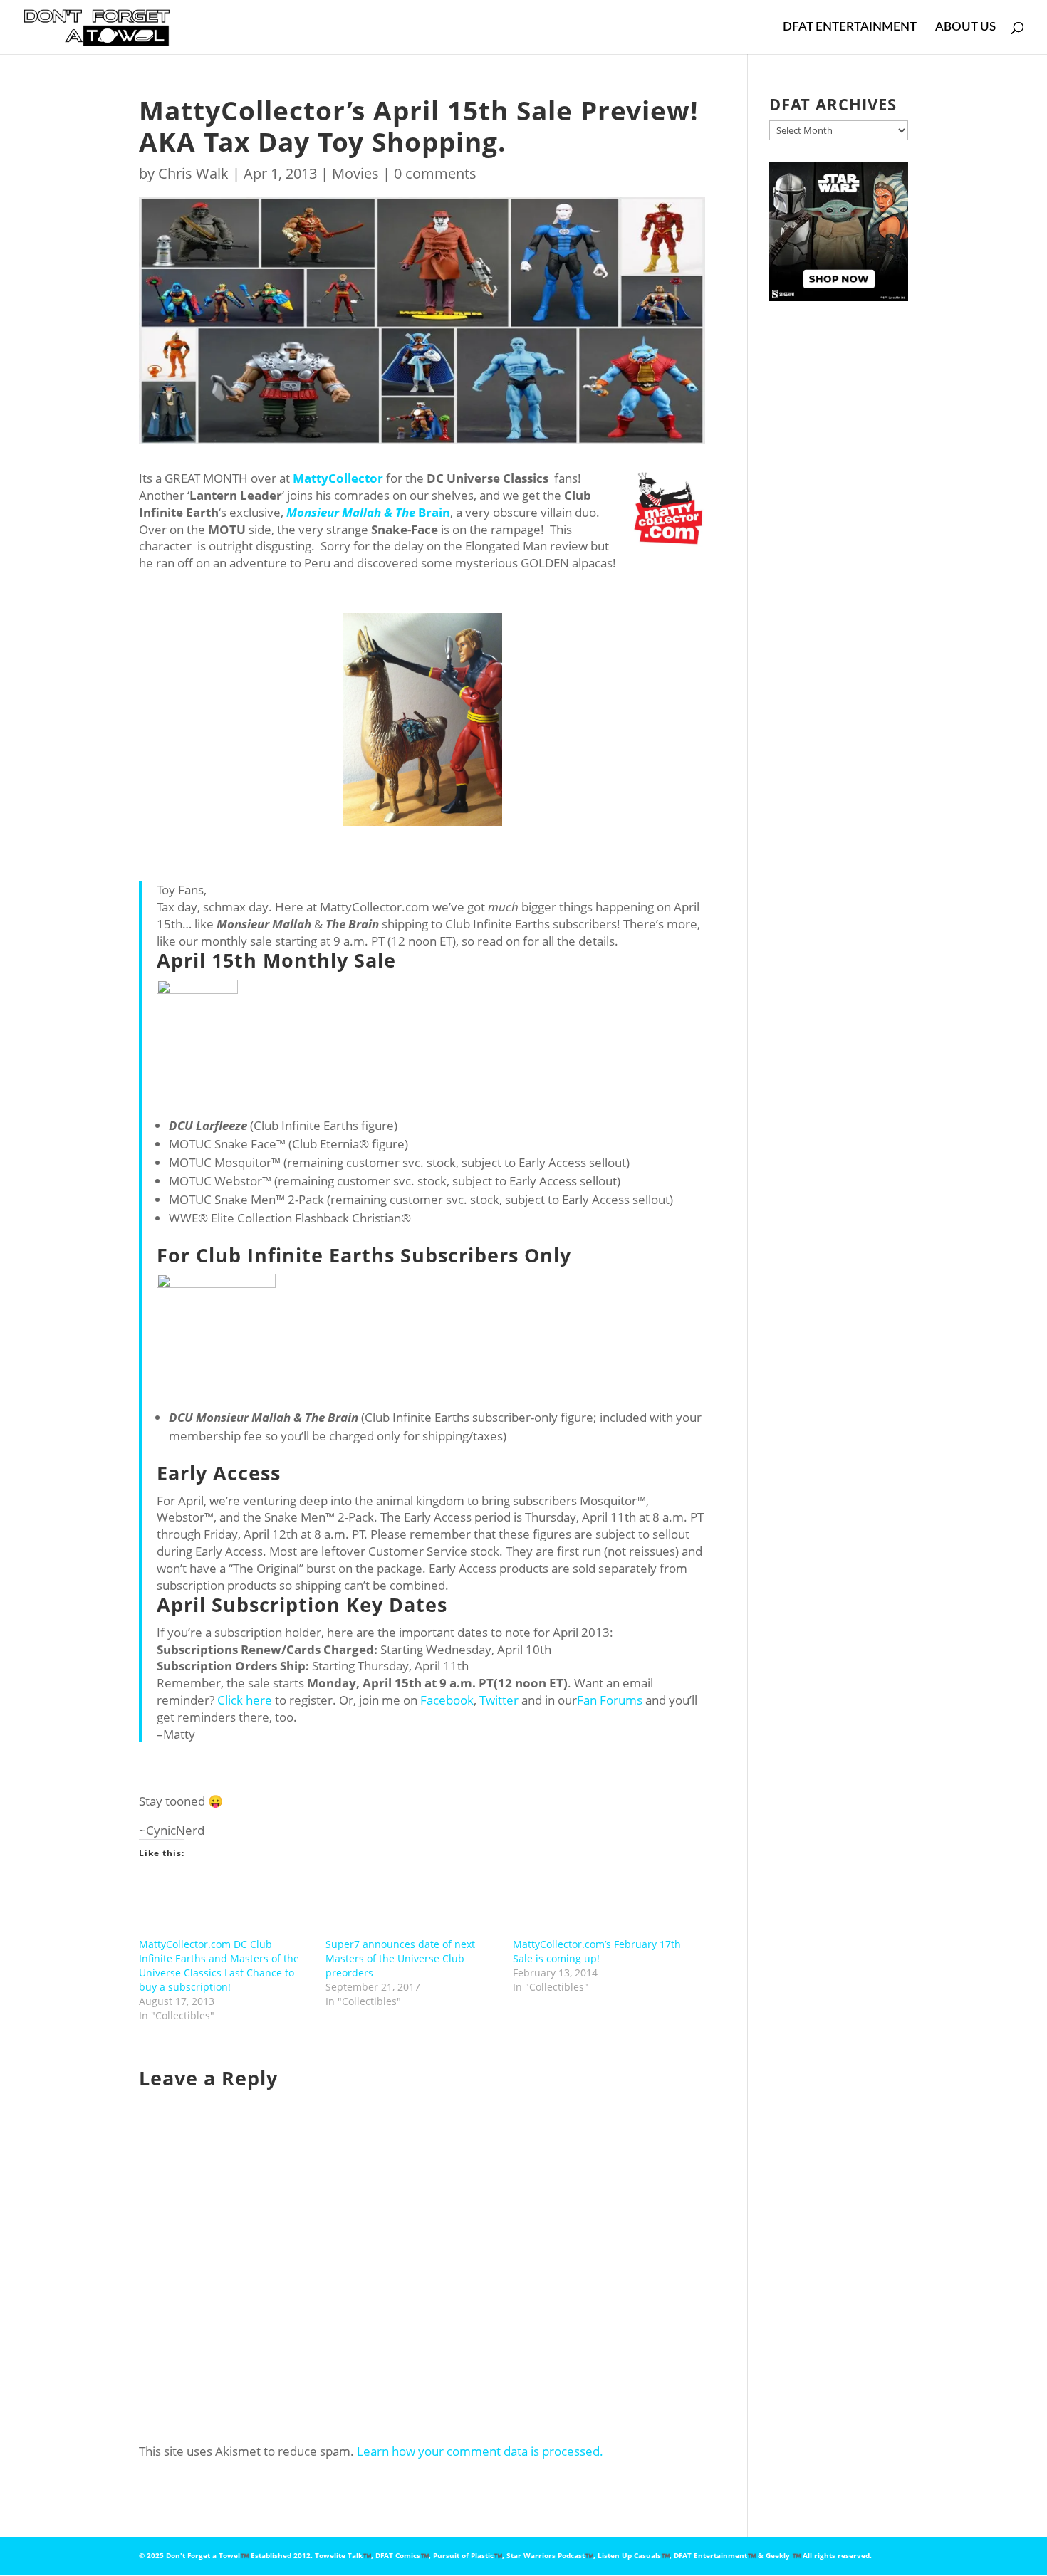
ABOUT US (965, 27)
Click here (245, 1700)
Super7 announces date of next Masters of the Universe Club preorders (400, 1958)
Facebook (447, 1700)
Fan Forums (610, 1700)
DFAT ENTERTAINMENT (850, 27)
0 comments (435, 173)
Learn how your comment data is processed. (480, 2451)
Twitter (499, 1700)
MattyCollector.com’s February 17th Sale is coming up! (597, 1951)
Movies (355, 173)
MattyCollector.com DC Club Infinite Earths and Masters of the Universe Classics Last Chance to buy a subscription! (219, 1965)
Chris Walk (193, 173)
